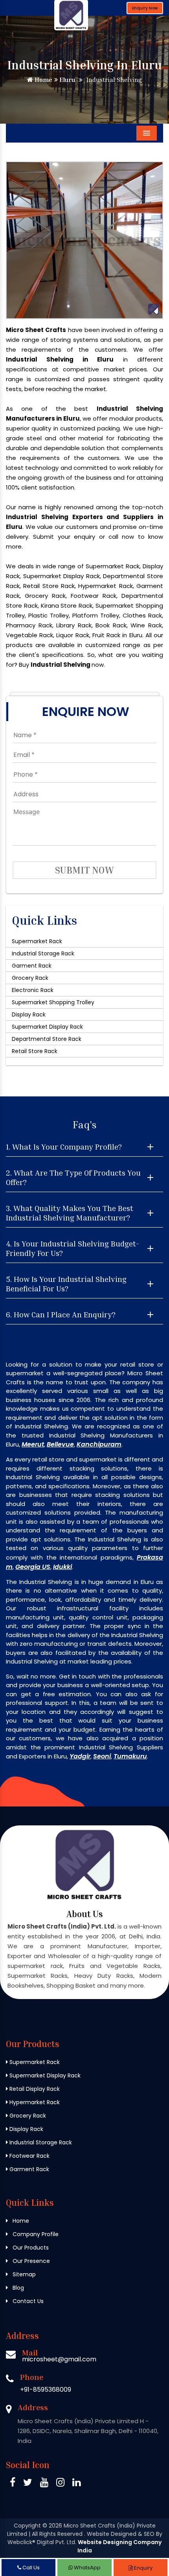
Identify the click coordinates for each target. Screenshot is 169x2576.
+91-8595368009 (46, 2390)
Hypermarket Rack (34, 2102)
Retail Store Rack (35, 1051)
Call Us (30, 2568)
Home (43, 80)
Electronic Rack (33, 990)
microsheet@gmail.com (59, 2359)
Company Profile (35, 2234)
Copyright (27, 2526)
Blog (17, 2288)
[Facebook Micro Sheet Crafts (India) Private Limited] (13, 2484)
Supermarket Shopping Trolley (53, 1002)
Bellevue (60, 1444)
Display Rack (29, 1014)
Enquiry (143, 2568)
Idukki (62, 1567)
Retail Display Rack (34, 2089)
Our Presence (30, 2261)
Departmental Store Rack (47, 1039)
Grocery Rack (30, 978)
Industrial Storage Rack (43, 953)
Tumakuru (130, 1756)
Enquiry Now (145, 8)
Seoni (102, 1756)
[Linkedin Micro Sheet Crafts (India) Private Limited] (76, 2484)
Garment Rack (32, 966)
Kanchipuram (99, 1444)
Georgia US (33, 1567)
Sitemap (23, 2274)
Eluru (66, 80)
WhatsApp (87, 2568)
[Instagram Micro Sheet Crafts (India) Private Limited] (60, 2484)
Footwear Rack (29, 2156)
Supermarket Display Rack (47, 1027)
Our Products (30, 2248)
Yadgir (80, 1756)
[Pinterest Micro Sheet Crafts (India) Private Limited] (44, 2484)
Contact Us (27, 2301)
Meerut (33, 1444)
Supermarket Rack (37, 941)
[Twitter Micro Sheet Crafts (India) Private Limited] (28, 2484)
